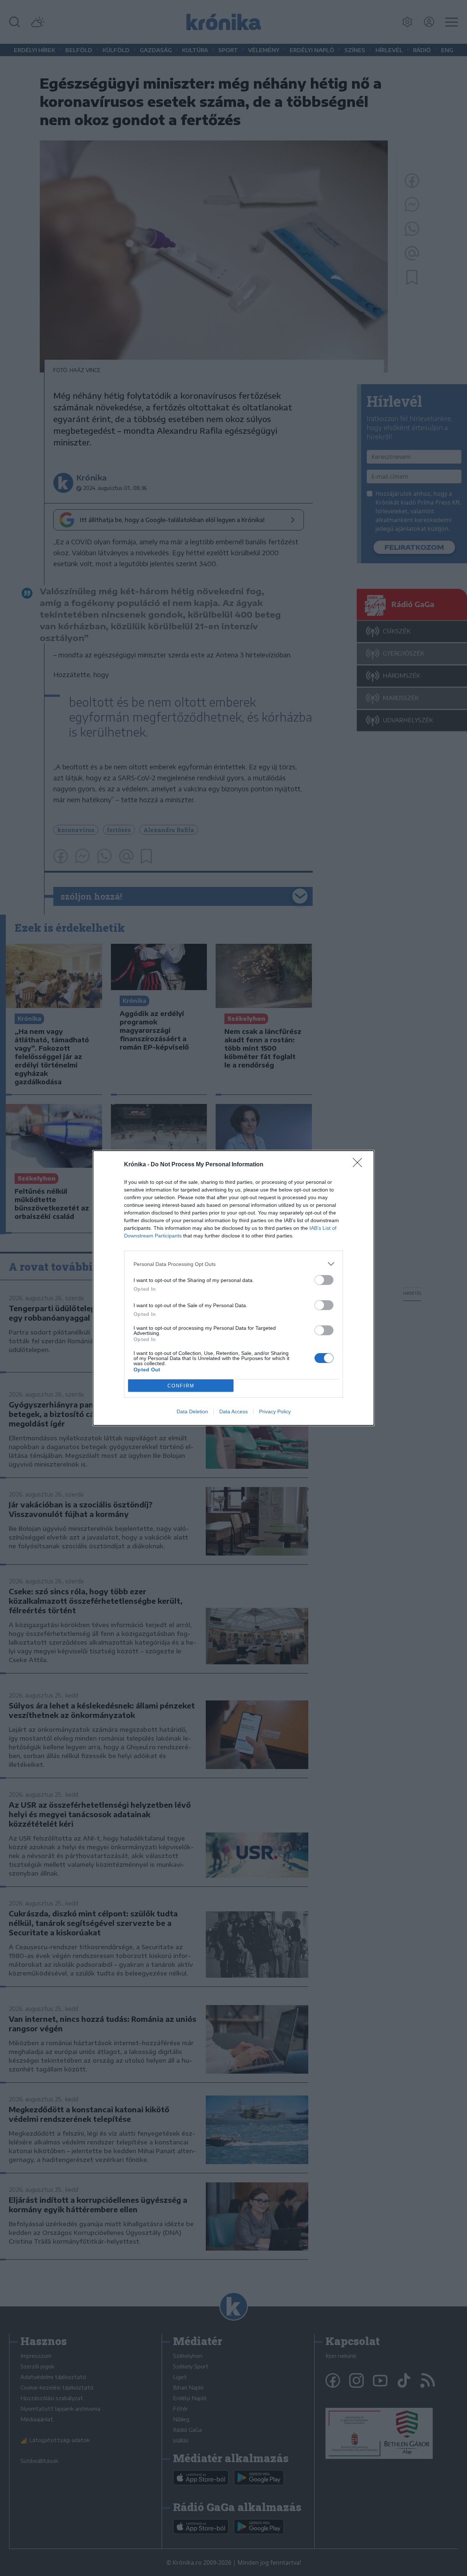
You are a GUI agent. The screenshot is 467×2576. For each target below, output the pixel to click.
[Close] (360, 1165)
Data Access (233, 1411)
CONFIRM (181, 1386)
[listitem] (233, 1264)
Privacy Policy (275, 1411)
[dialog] (233, 1288)
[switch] (324, 1280)
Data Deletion (192, 1411)
